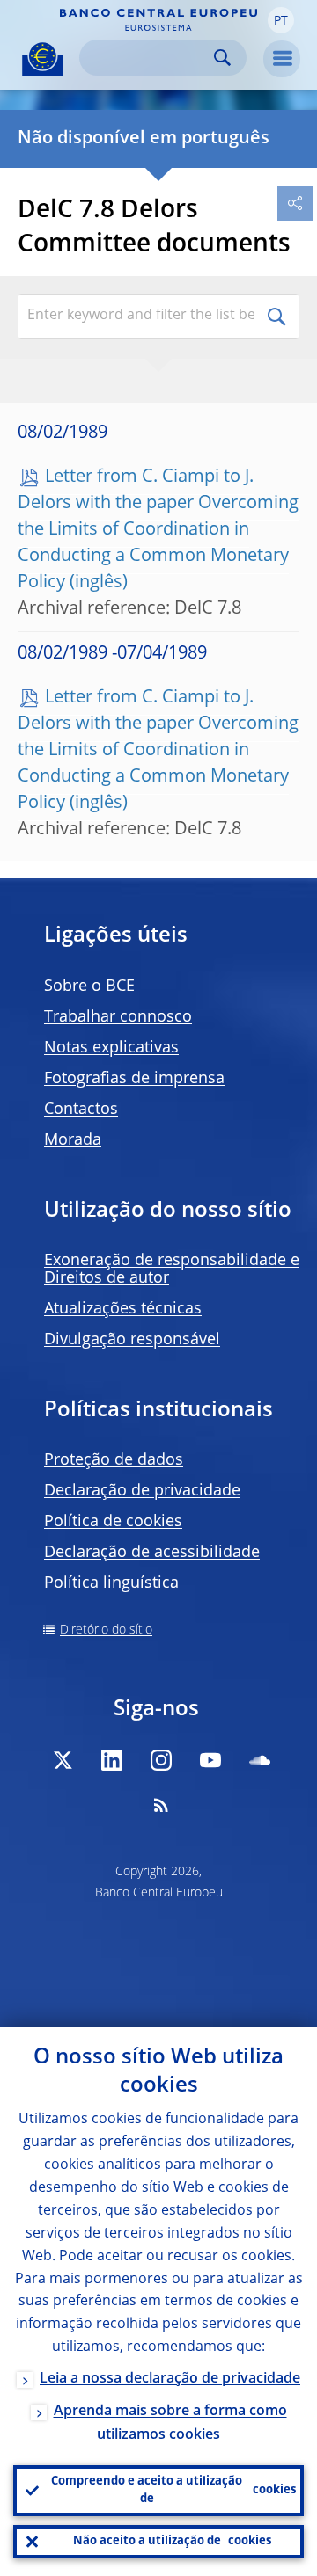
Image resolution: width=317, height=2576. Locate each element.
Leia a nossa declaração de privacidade (170, 2379)
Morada (73, 1140)
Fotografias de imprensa (134, 1079)
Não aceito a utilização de (172, 2541)
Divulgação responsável (132, 1340)
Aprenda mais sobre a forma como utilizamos (170, 2423)
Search (222, 58)
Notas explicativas (111, 1048)
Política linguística (111, 1583)
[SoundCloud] (260, 1760)
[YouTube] (210, 1760)
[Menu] (282, 59)
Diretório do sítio (106, 1630)
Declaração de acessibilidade (152, 1553)
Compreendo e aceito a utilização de (173, 2490)
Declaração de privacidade (142, 1491)
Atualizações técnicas (123, 1309)
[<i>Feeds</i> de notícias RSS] (161, 1805)
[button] (281, 20)
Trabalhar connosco (118, 1017)
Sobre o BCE (89, 986)
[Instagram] (161, 1760)
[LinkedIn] (112, 1760)
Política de (113, 1522)
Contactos (81, 1110)
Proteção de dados (114, 1460)
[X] (63, 1760)
